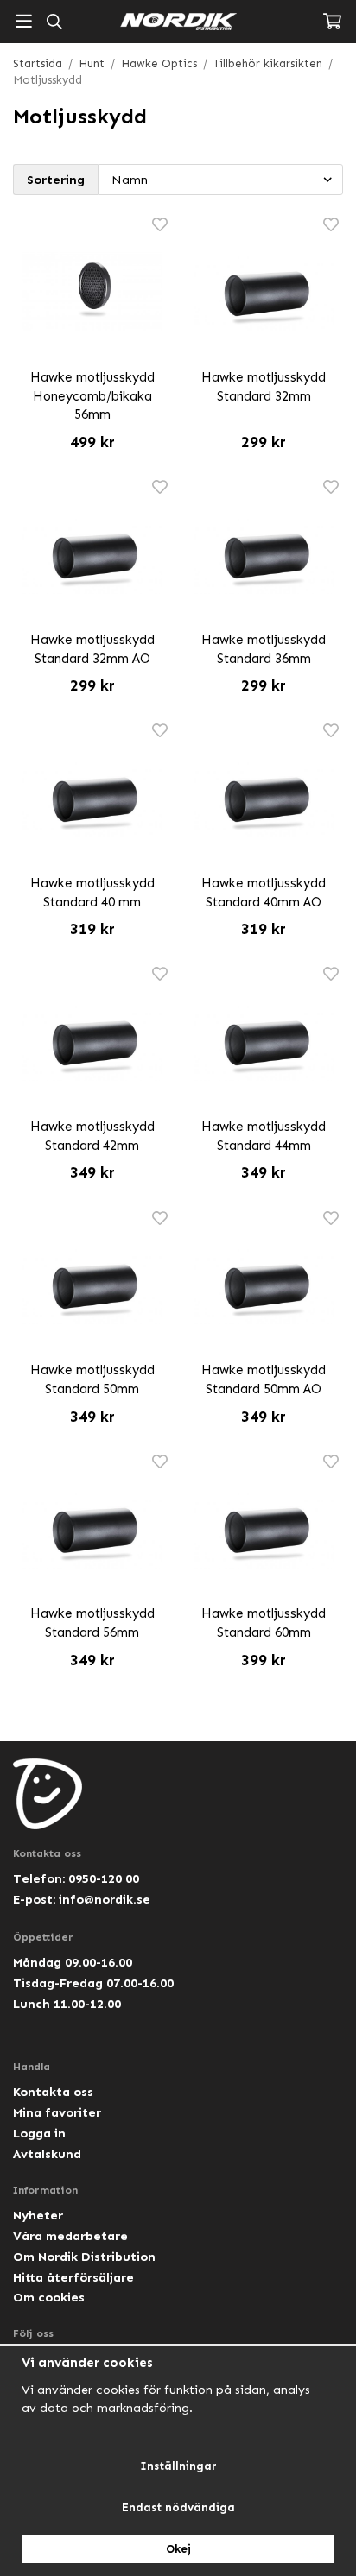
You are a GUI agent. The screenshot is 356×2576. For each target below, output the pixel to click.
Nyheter (38, 2215)
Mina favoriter (57, 2112)
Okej (178, 2549)
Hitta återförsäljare (73, 2277)
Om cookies (49, 2297)
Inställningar (178, 2466)
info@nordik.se (105, 1899)
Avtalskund (47, 2154)
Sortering (56, 180)
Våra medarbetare (70, 2236)
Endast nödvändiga (178, 2507)
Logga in (39, 2133)
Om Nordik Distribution (84, 2257)
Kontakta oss (53, 2092)
